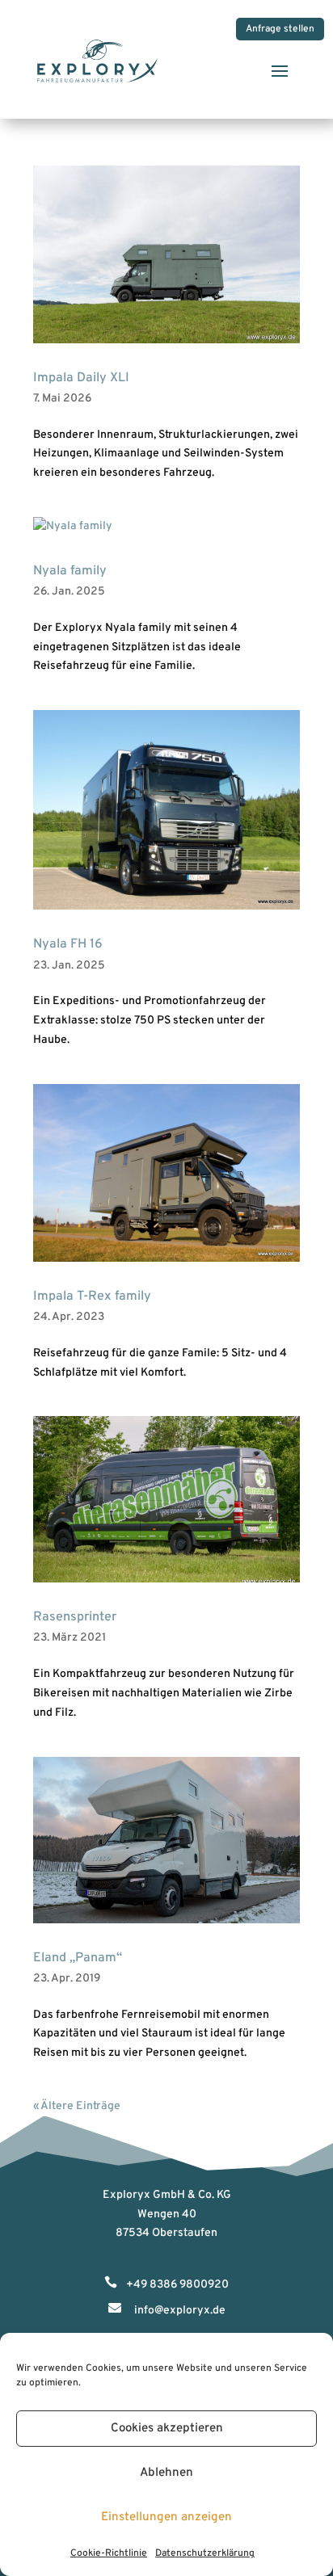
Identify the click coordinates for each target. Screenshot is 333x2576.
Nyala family (70, 571)
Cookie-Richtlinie (109, 2553)
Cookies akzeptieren (167, 2429)
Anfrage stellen (280, 29)
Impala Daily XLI (81, 378)
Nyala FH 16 (68, 944)
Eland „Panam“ (78, 1958)
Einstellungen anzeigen (166, 2517)
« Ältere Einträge (77, 2106)
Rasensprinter (75, 1617)
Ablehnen (166, 2473)
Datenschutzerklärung (205, 2553)
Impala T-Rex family (92, 1296)
